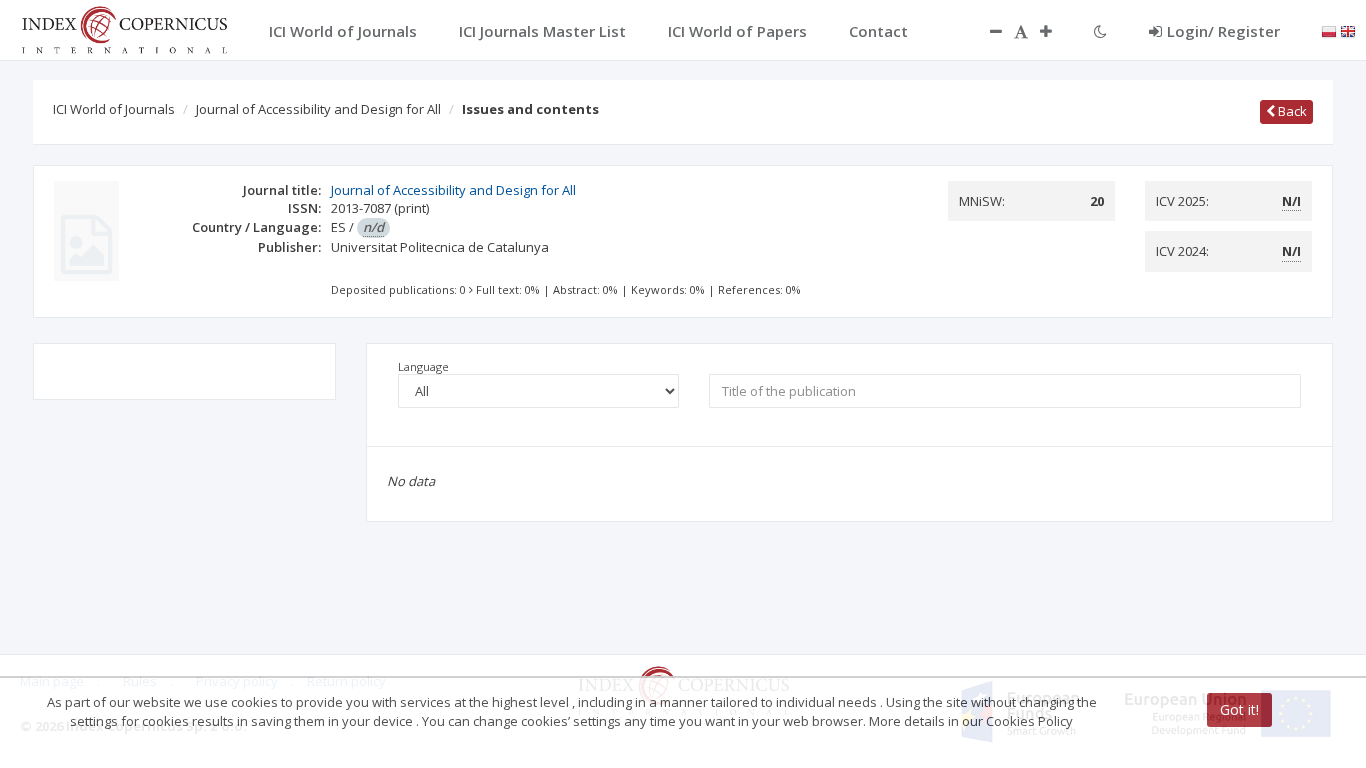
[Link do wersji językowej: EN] (1348, 30)
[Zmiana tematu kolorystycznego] (1100, 31)
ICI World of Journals (114, 109)
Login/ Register (1223, 31)
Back (1291, 111)
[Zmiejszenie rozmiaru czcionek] (986, 31)
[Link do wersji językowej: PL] (1329, 30)
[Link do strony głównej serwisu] (124, 28)
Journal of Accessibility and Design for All (318, 109)
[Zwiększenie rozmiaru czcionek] (1056, 31)
